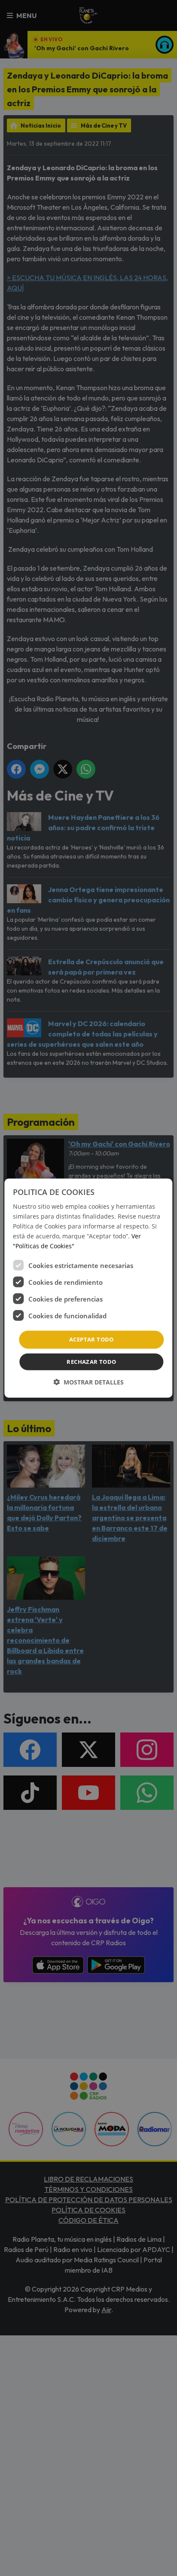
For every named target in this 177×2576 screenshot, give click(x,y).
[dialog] (88, 1288)
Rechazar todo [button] (91, 1362)
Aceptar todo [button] (92, 1339)
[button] (88, 1382)
